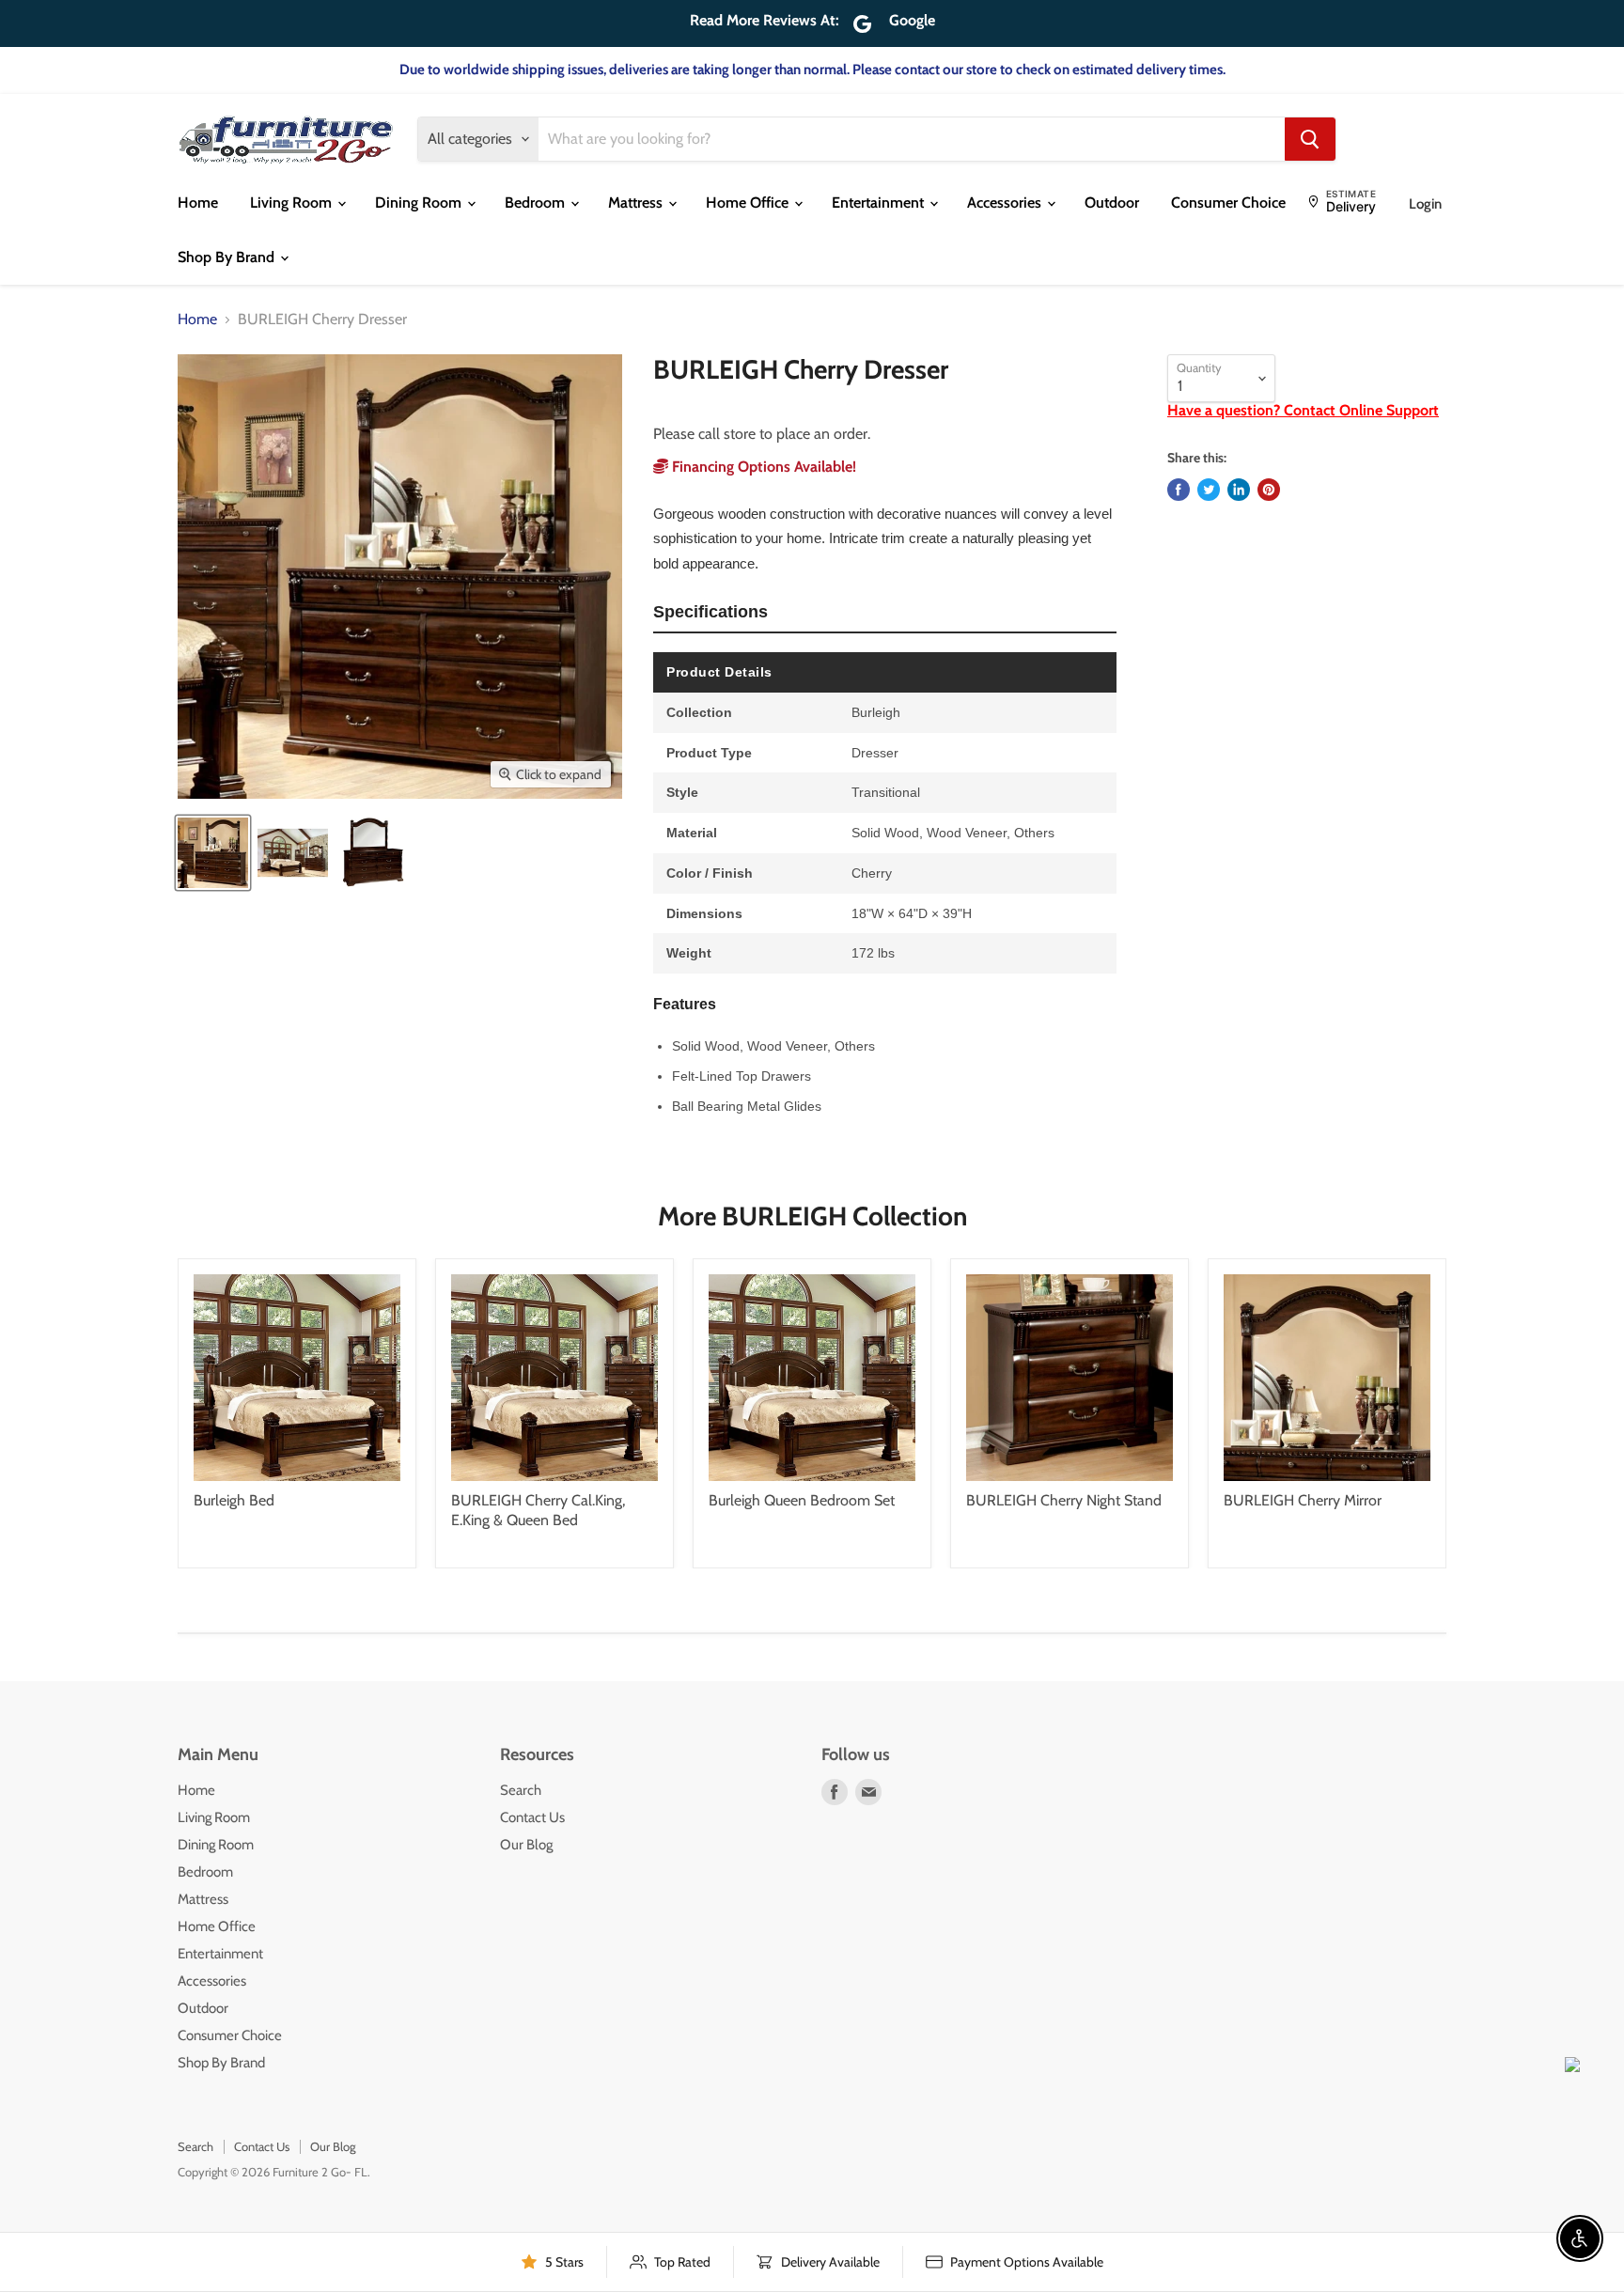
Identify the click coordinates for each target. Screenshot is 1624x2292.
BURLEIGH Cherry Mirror (1303, 1500)
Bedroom (537, 203)
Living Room (293, 203)
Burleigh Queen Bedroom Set (802, 1500)
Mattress (637, 203)
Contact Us (532, 1817)
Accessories (1006, 203)
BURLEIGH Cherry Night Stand (1064, 1500)
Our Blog (526, 1845)
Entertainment (880, 203)
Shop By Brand (228, 257)
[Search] (1310, 139)
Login (1425, 204)
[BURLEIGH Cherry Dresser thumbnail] (213, 853)
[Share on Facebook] (1179, 490)
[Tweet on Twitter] (1209, 490)
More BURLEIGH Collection (812, 1216)
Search (521, 1790)
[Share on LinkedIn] (1239, 490)
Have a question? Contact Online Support (1303, 410)
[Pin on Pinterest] (1269, 490)
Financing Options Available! (762, 467)
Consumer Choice (1228, 203)
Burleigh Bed (234, 1500)
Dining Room (420, 203)
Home (198, 203)
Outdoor (1112, 203)
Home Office (749, 203)
